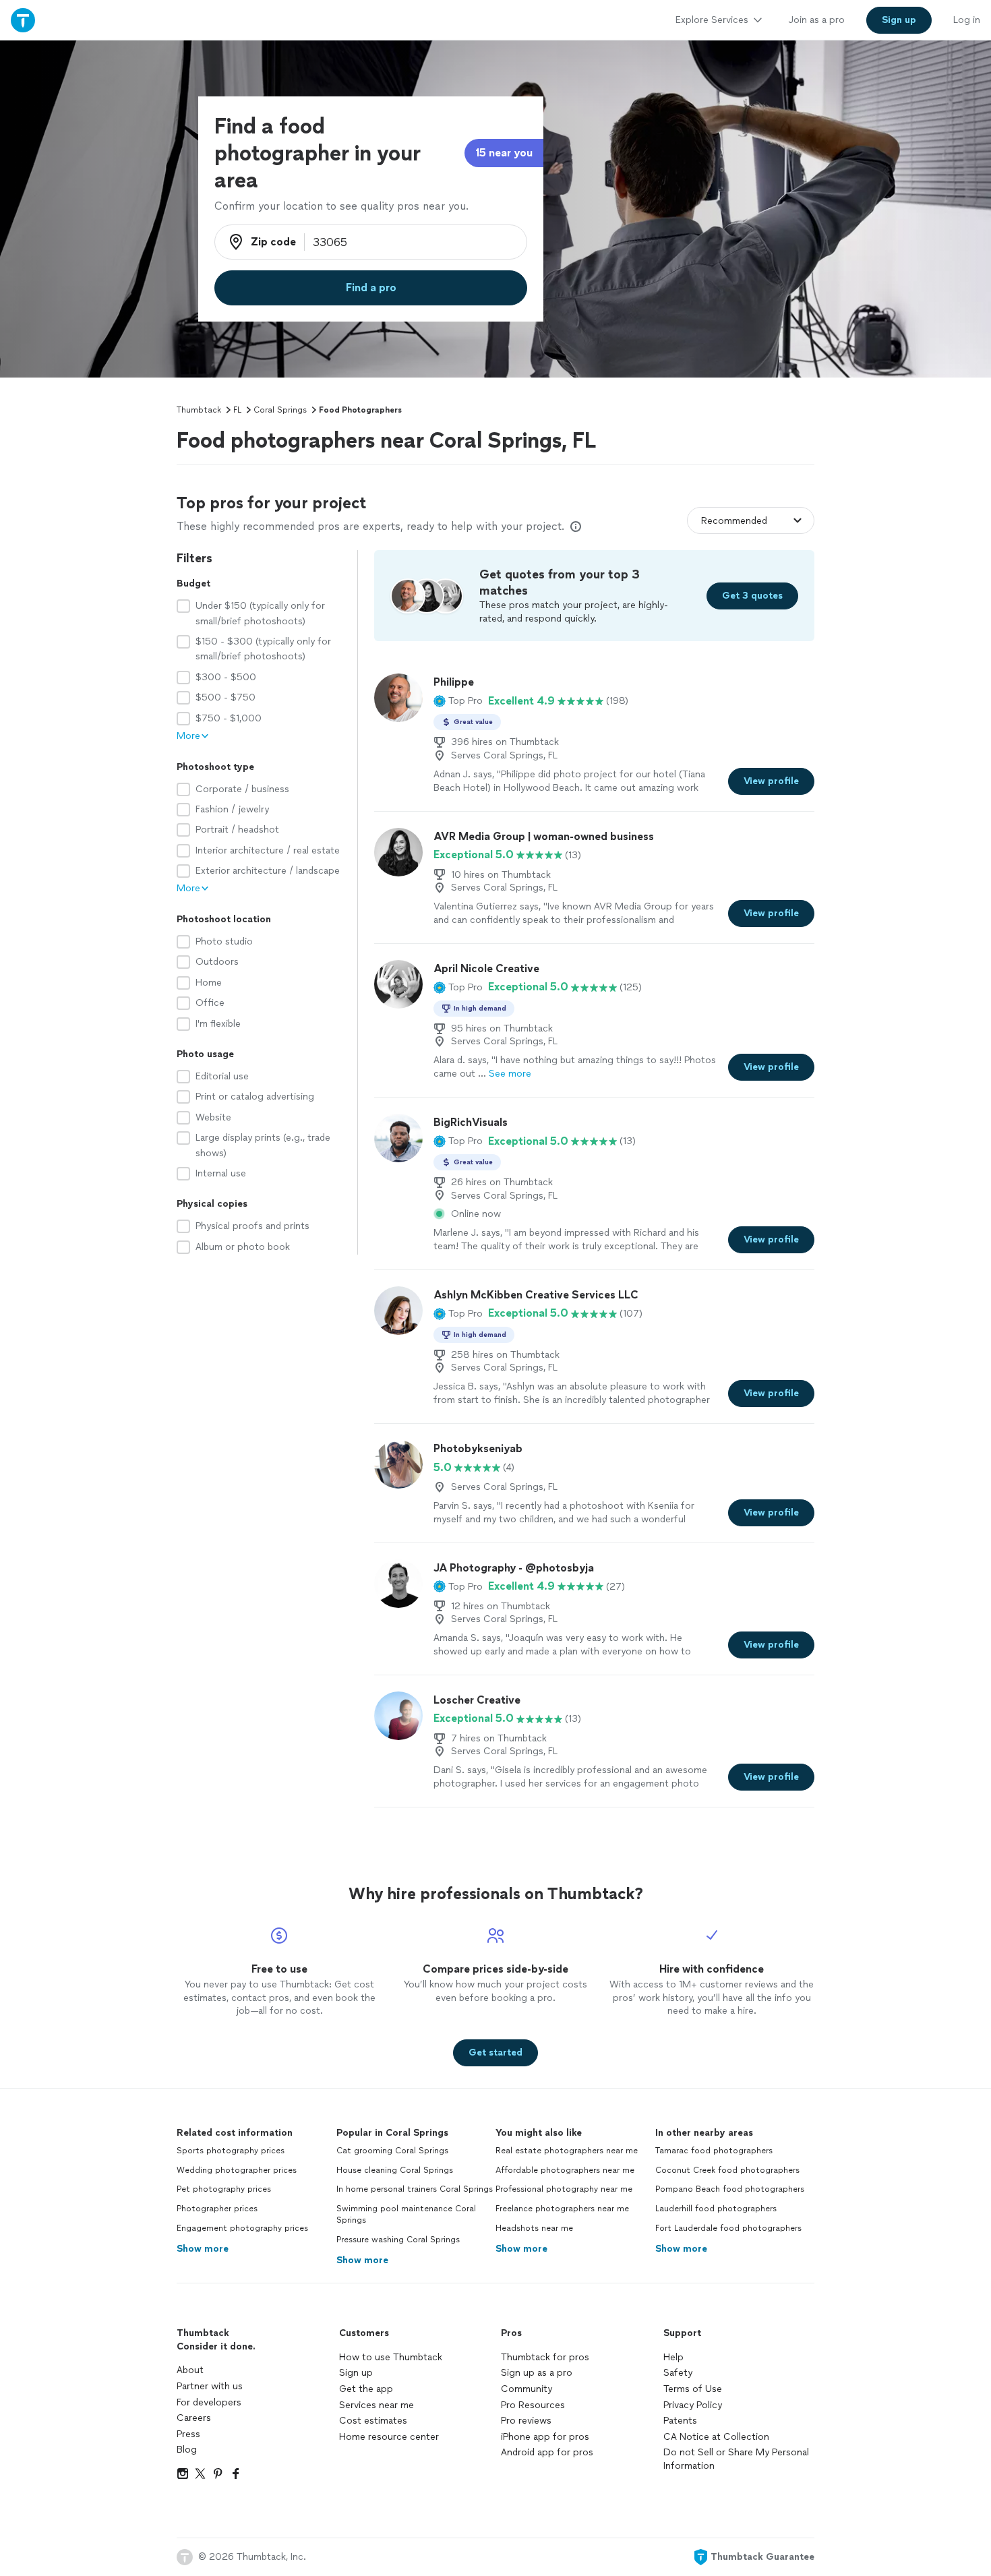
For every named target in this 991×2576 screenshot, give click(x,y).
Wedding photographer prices (237, 2170)
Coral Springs (280, 410)
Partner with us (210, 2386)
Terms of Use (693, 2389)
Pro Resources (533, 2405)
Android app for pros (547, 2452)
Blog (187, 2450)
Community (527, 2389)
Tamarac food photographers (714, 2151)
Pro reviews (526, 2421)
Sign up (356, 2373)
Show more (203, 2249)
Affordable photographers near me (565, 2170)
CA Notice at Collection (716, 2437)
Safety (678, 2373)
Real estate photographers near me (567, 2151)
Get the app (366, 2389)
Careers (194, 2418)
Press (188, 2434)
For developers (209, 2402)
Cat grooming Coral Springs (392, 2151)
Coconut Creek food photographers (727, 2170)
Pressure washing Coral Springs (398, 2240)
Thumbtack (199, 410)
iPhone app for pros (545, 2437)
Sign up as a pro (537, 2373)
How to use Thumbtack (391, 2357)
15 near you (504, 153)
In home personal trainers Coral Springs (415, 2189)
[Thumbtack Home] (23, 20)
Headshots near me (534, 2228)
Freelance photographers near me (562, 2209)
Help (673, 2357)
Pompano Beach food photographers (730, 2189)
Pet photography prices (224, 2189)
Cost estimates (373, 2421)
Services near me (377, 2405)
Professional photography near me (564, 2189)
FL (237, 410)
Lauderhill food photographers (716, 2209)
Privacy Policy (693, 2405)
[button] (458, 701)
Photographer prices (217, 2209)
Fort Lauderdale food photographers (728, 2228)
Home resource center (389, 2437)
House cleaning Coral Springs (395, 2170)
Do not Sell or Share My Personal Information (736, 2459)
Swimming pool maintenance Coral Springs (406, 2214)
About (190, 2370)
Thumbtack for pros (545, 2357)
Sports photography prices (231, 2151)
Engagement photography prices (242, 2228)
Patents (680, 2421)
